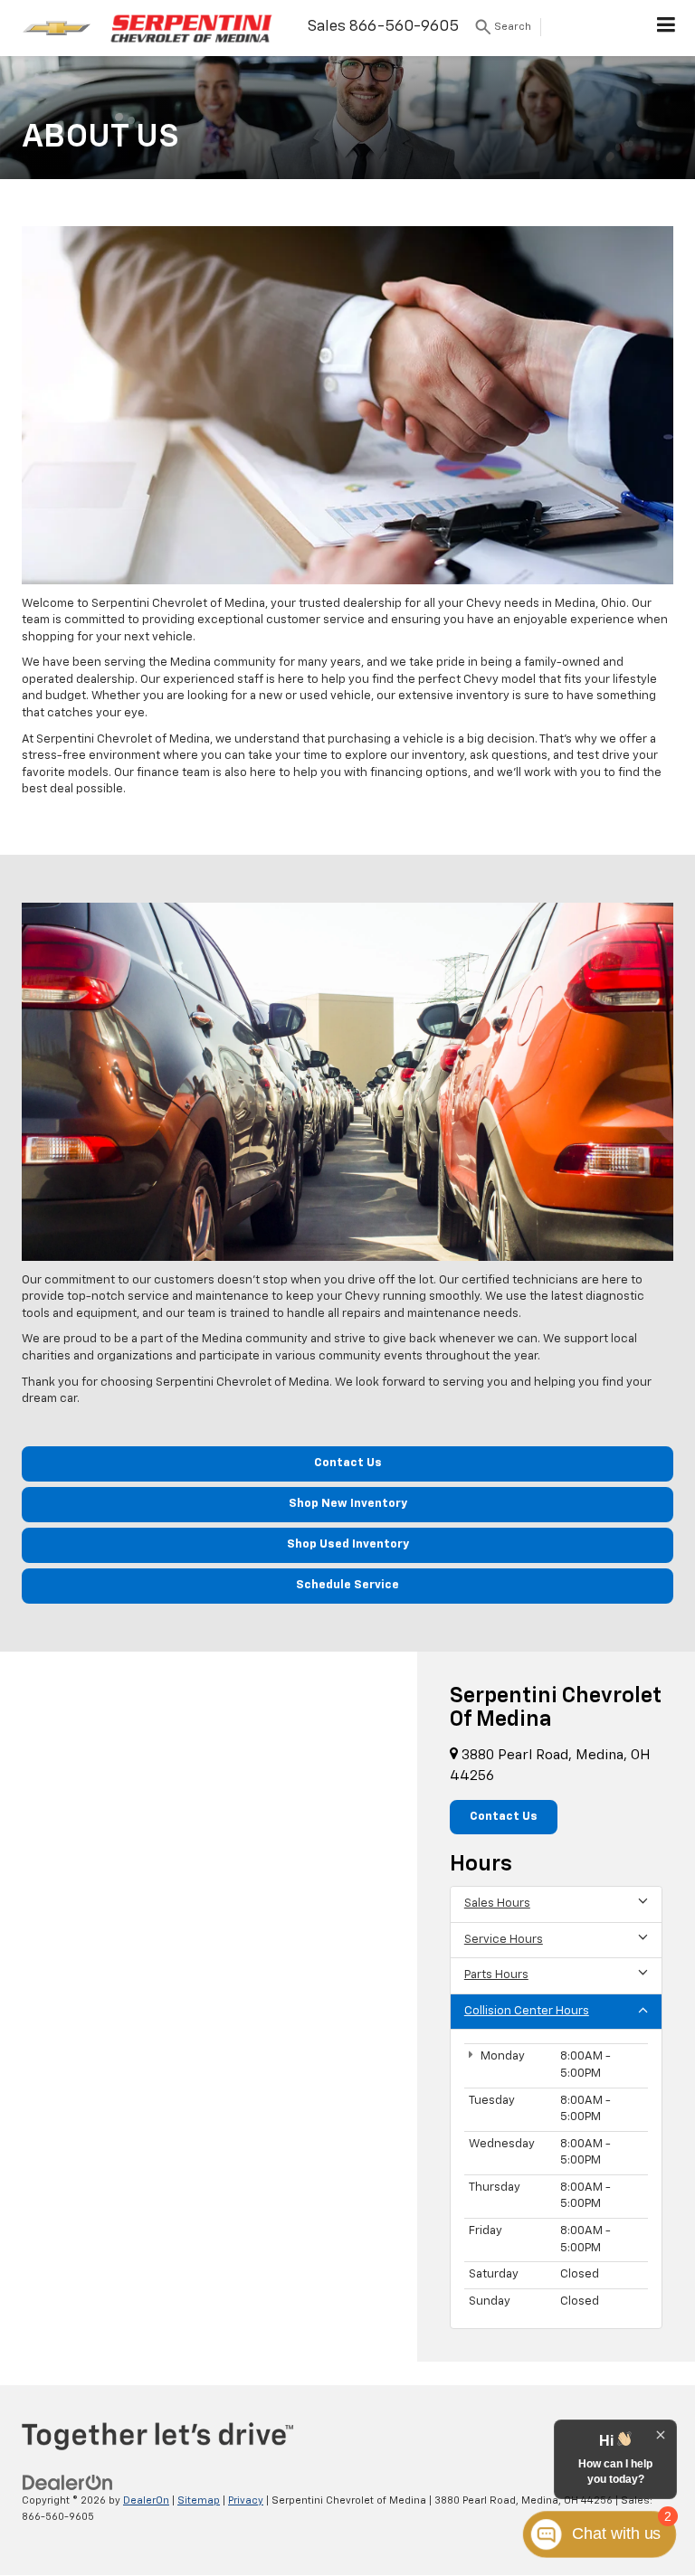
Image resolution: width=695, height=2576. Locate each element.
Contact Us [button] (504, 1817)
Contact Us (348, 1463)
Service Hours (504, 1940)
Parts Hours (496, 1975)
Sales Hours (497, 1904)
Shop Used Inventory (348, 1544)
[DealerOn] (68, 2482)
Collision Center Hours (527, 2011)
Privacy (246, 2500)
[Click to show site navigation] (666, 28)
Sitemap (199, 2500)
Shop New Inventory (348, 1504)
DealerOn (146, 2500)
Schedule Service (347, 1585)
